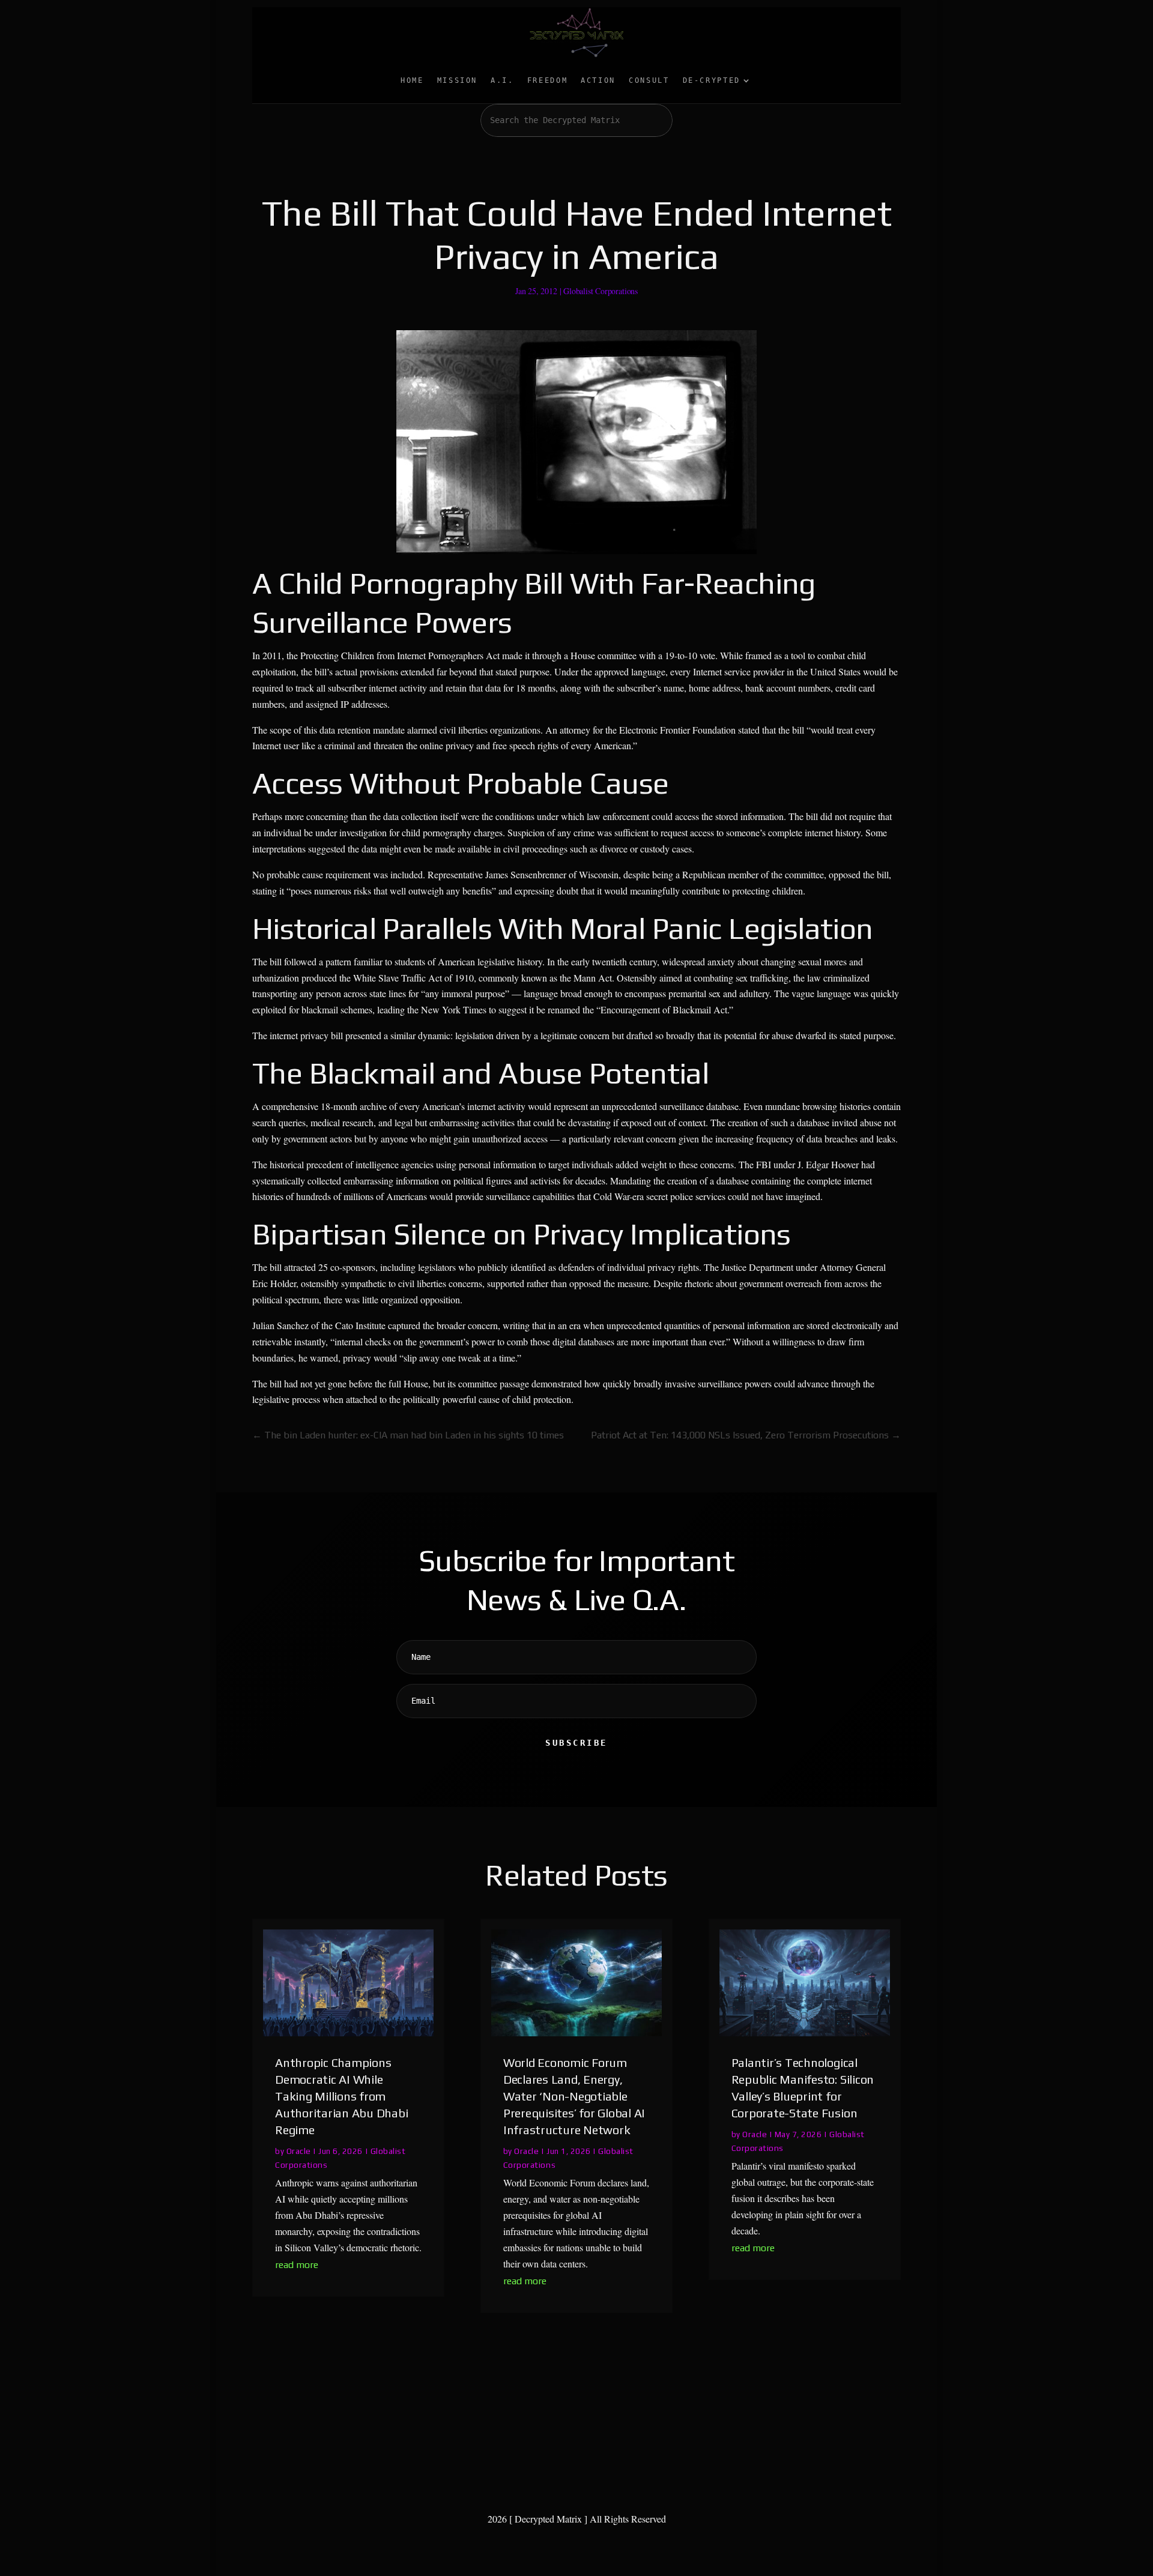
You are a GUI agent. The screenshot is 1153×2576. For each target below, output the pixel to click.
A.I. (502, 80)
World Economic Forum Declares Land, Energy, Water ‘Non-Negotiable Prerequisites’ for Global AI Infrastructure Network (574, 2096)
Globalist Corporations (601, 291)
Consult (649, 80)
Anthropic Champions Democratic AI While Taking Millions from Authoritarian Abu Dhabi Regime (341, 2096)
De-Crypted (712, 80)
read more (297, 2265)
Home (412, 80)
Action (598, 80)
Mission (457, 80)
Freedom (547, 80)
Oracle (299, 2151)
